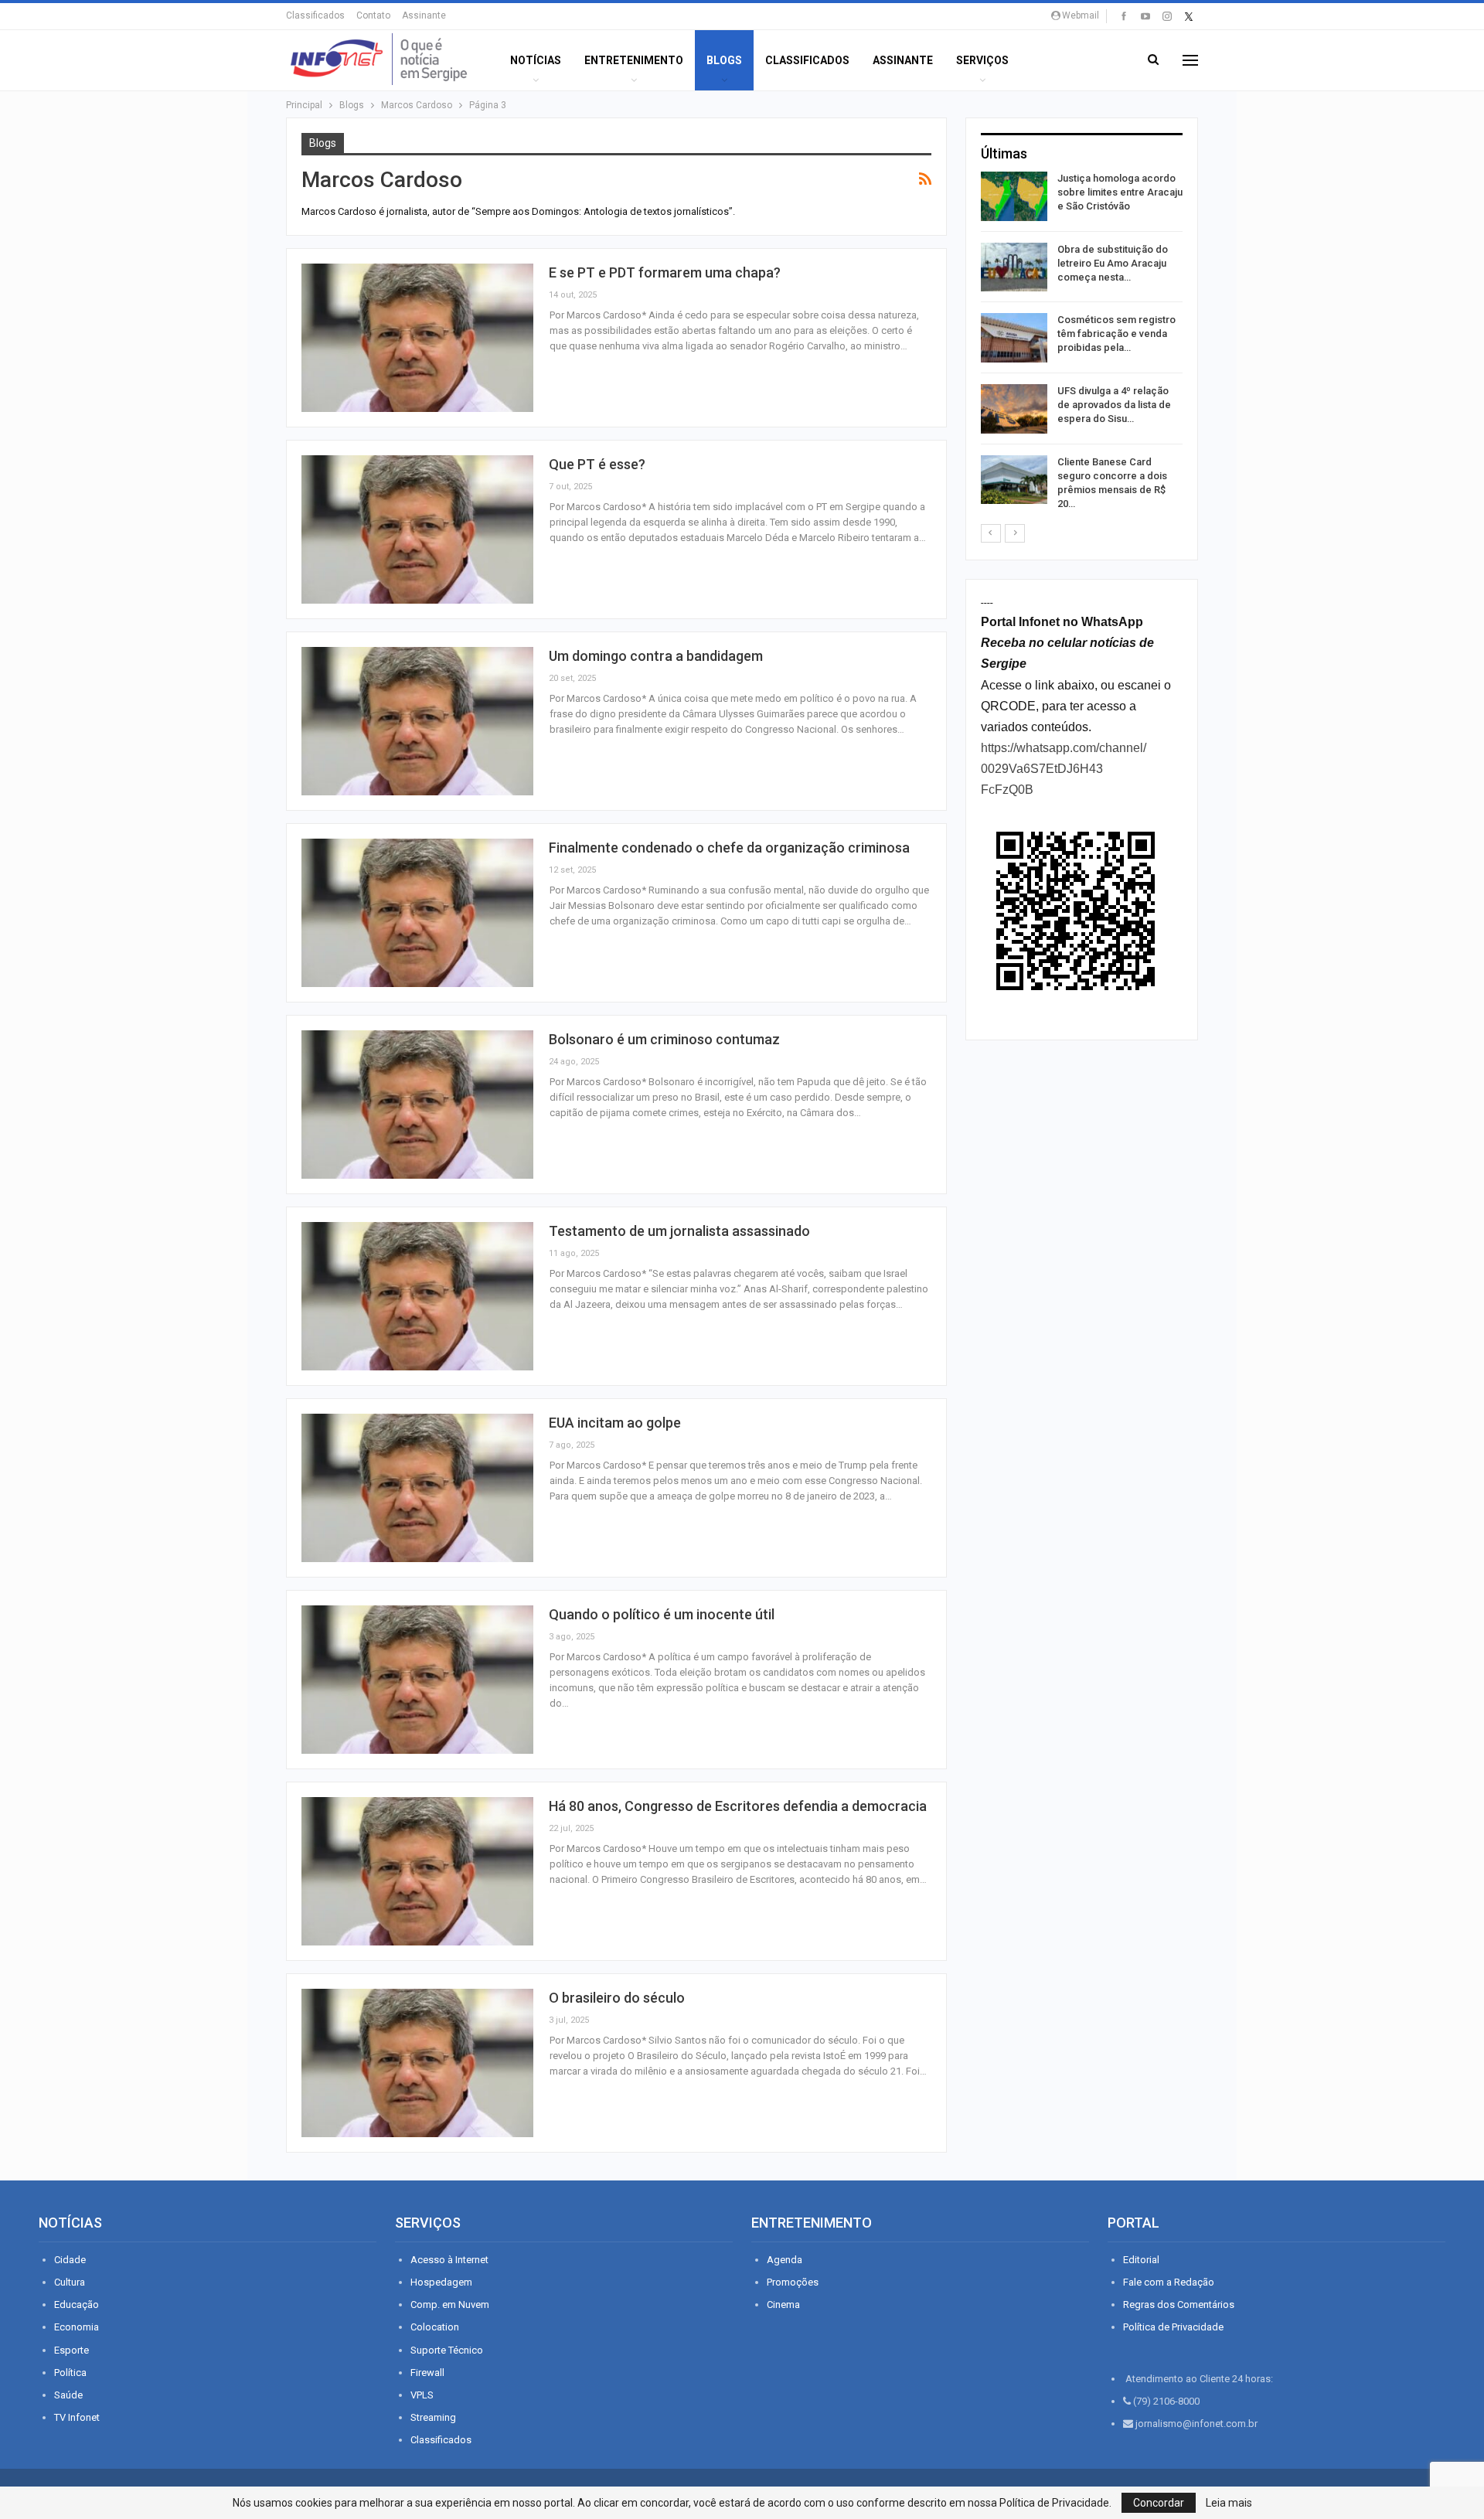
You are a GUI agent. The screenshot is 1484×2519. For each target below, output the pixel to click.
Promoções (793, 2282)
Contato (373, 15)
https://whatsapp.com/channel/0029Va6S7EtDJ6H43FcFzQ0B (1064, 769)
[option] (1082, 344)
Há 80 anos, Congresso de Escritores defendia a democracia (738, 1806)
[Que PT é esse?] (417, 529)
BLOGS (724, 60)
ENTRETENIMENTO (634, 60)
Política (70, 2373)
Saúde (68, 2395)
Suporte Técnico (447, 2350)
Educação (77, 2305)
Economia (77, 2327)
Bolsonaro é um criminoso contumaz (664, 1039)
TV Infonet (77, 2417)
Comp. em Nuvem (450, 2305)
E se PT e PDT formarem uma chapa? (665, 272)
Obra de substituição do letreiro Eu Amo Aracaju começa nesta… (1113, 263)
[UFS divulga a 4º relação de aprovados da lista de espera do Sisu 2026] (1014, 409)
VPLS (422, 2395)
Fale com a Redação (1169, 2282)
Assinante (424, 15)
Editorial (1141, 2260)
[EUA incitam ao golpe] (417, 1488)
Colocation (435, 2327)
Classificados (315, 15)
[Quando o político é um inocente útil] (417, 1680)
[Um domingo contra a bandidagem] (417, 721)
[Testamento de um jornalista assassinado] (417, 1296)
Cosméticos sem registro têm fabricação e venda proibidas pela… (1116, 334)
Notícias (536, 60)
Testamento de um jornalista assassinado (679, 1231)
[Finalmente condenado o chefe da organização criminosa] (417, 913)
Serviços (982, 60)
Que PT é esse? (597, 464)
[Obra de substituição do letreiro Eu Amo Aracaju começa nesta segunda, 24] (1014, 267)
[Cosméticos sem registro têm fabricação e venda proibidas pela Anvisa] (1014, 338)
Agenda (785, 2260)
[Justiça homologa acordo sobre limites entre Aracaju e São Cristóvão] (1014, 196)
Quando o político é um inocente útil (662, 1614)
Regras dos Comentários (1179, 2305)
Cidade (70, 2260)
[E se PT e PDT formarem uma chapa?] (417, 338)
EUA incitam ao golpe (615, 1423)
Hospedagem (441, 2282)
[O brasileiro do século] (417, 2063)
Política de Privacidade (1173, 2327)
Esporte (71, 2350)
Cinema (783, 2305)
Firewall (427, 2373)
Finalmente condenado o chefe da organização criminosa (729, 848)
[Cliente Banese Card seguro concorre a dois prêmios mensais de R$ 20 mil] (1014, 480)
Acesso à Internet (449, 2260)
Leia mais (1229, 2503)
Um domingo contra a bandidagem (656, 656)
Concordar (1159, 2503)
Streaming (433, 2417)
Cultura (70, 2282)
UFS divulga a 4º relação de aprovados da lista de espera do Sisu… (1114, 405)
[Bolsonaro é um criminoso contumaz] (417, 1105)
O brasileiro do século (617, 1998)
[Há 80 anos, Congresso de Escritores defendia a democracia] (417, 1871)
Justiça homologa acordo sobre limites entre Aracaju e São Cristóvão (1120, 192)
